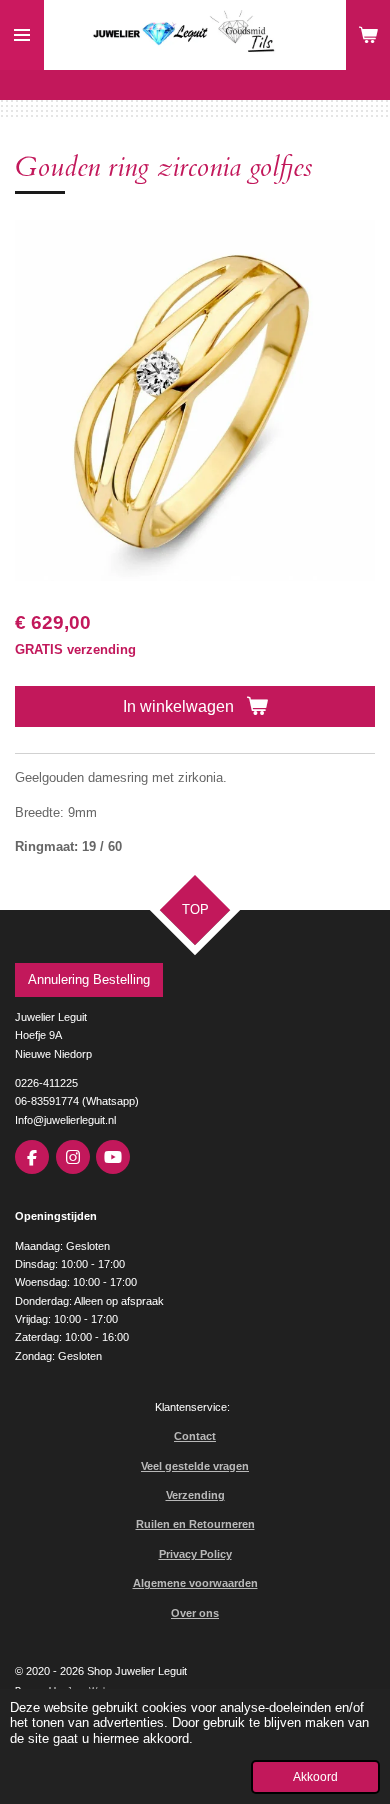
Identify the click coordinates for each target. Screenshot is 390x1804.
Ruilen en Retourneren (195, 1524)
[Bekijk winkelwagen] (368, 35)
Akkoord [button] (315, 1776)
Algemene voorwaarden (195, 1583)
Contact (195, 1436)
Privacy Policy (195, 1554)
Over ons (195, 1613)
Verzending (195, 1495)
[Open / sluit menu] (22, 35)
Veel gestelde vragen (195, 1466)
